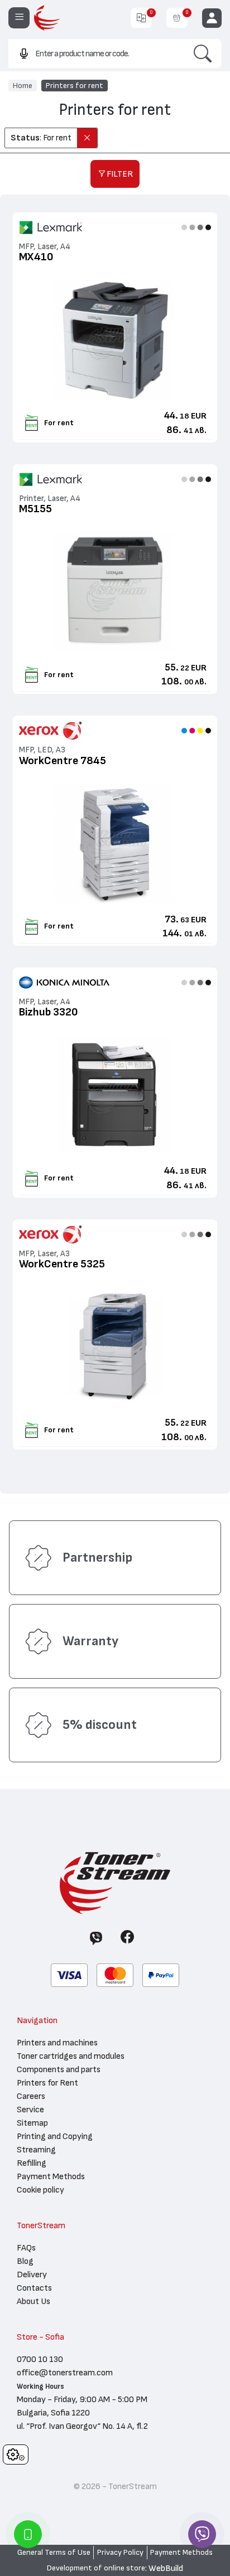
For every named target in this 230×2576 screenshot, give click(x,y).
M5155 (35, 509)
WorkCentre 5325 (62, 1264)
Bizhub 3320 (49, 1012)
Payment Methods (51, 2176)
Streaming (36, 2150)
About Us (33, 2301)
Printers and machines (57, 2043)
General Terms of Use (54, 2553)
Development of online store (96, 2568)
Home (23, 85)
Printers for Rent (47, 2083)
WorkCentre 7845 (63, 761)
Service (30, 2110)
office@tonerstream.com (65, 2373)
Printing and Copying (55, 2136)
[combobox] (96, 53)
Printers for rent (75, 85)
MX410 (36, 257)
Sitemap (32, 2123)
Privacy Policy (120, 2553)
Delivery (32, 2274)
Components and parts (59, 2069)
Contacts (34, 2288)
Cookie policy (40, 2190)
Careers (31, 2096)
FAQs (26, 2248)
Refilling (32, 2163)
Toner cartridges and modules (71, 2056)
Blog (25, 2261)
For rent (59, 423)
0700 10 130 (40, 2359)
